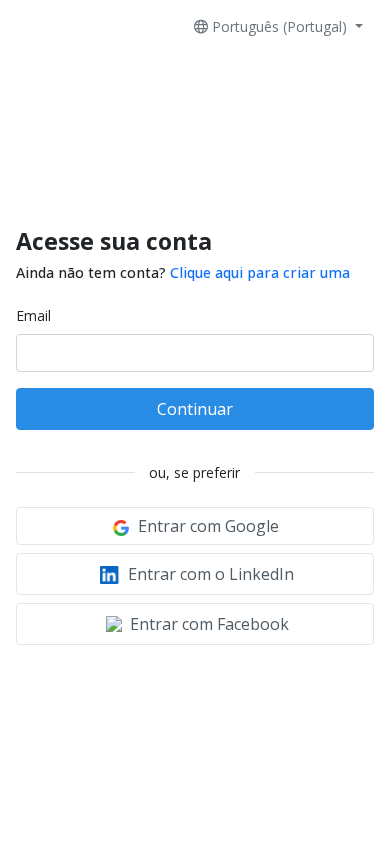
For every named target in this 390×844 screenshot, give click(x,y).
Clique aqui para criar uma (260, 272)
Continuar (195, 409)
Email (33, 315)
